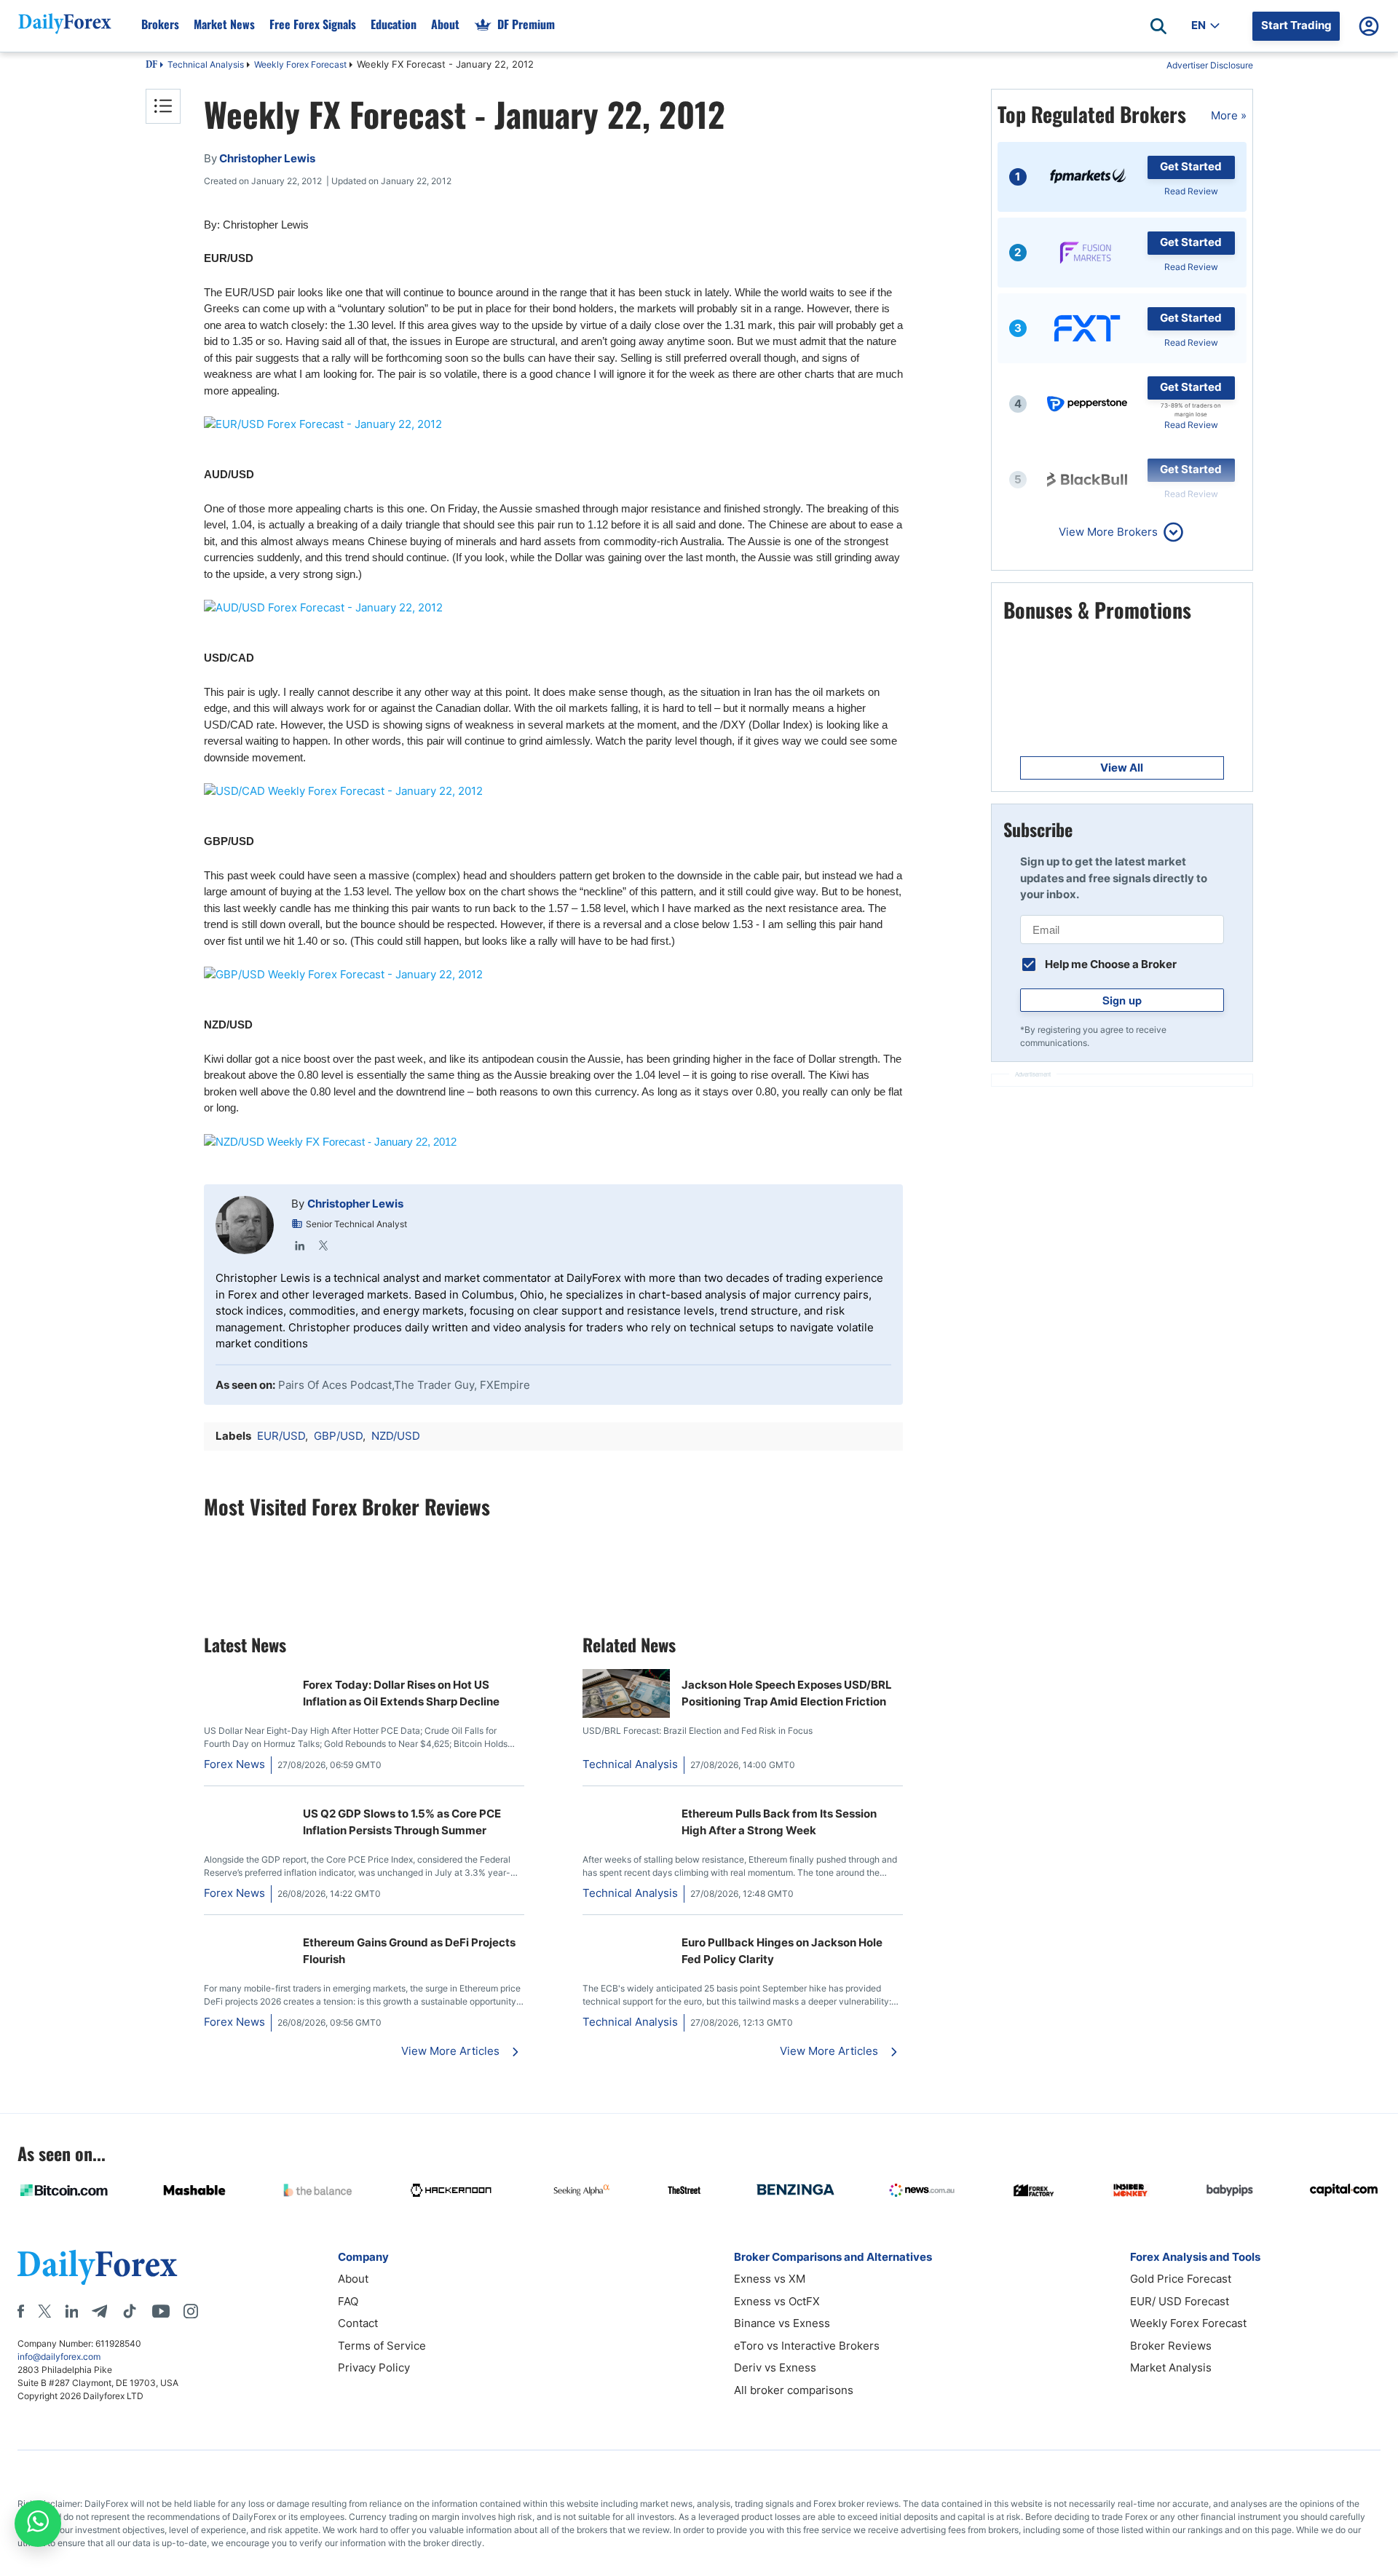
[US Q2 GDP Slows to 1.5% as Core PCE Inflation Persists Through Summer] (210, 1806)
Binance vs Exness (782, 2323)
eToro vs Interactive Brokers (807, 2346)
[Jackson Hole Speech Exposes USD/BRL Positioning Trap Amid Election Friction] (626, 1714)
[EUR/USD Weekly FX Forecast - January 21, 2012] (553, 425)
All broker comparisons (794, 2390)
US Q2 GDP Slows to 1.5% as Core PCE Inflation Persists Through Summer (402, 1822)
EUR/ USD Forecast (1180, 2301)
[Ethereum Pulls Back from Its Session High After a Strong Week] (626, 1806)
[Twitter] (323, 1245)
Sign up (1122, 1000)
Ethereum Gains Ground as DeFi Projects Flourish (409, 1951)
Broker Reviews (1171, 2346)
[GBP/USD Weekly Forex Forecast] (553, 975)
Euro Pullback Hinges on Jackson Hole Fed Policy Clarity (782, 1951)
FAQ (348, 2301)
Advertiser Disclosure (1210, 65)
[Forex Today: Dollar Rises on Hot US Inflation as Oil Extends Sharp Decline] (210, 1677)
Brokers (160, 24)
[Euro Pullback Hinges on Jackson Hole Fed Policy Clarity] (626, 1934)
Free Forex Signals (313, 24)
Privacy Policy (374, 2367)
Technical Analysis (206, 64)
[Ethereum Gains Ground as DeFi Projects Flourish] (210, 1934)
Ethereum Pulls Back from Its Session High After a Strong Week (779, 1822)
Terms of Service (382, 2346)
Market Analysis (1171, 2367)
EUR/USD (281, 1436)
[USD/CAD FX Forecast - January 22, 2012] (553, 792)
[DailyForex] (98, 2267)
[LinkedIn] (300, 1245)
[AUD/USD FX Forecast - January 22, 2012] (553, 608)
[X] (44, 2311)
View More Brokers (1108, 532)
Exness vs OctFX (777, 2301)
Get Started (1191, 166)
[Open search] (1158, 26)
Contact (358, 2323)
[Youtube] (161, 2311)
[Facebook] (21, 2311)
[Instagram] (191, 2311)
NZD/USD (396, 1436)
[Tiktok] (130, 2311)
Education (394, 24)
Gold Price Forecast (1181, 2279)
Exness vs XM (770, 2279)
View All (1122, 768)
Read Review (1191, 191)
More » (1229, 115)
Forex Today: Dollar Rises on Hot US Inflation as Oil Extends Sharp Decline (401, 1693)
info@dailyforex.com (59, 2357)
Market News (224, 24)
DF (151, 66)
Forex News (234, 1764)
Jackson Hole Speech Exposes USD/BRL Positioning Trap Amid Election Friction (787, 1693)
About (445, 24)
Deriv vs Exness (775, 2367)
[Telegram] (99, 2311)
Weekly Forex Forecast (300, 64)
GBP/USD (338, 1436)
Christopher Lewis (355, 1204)
